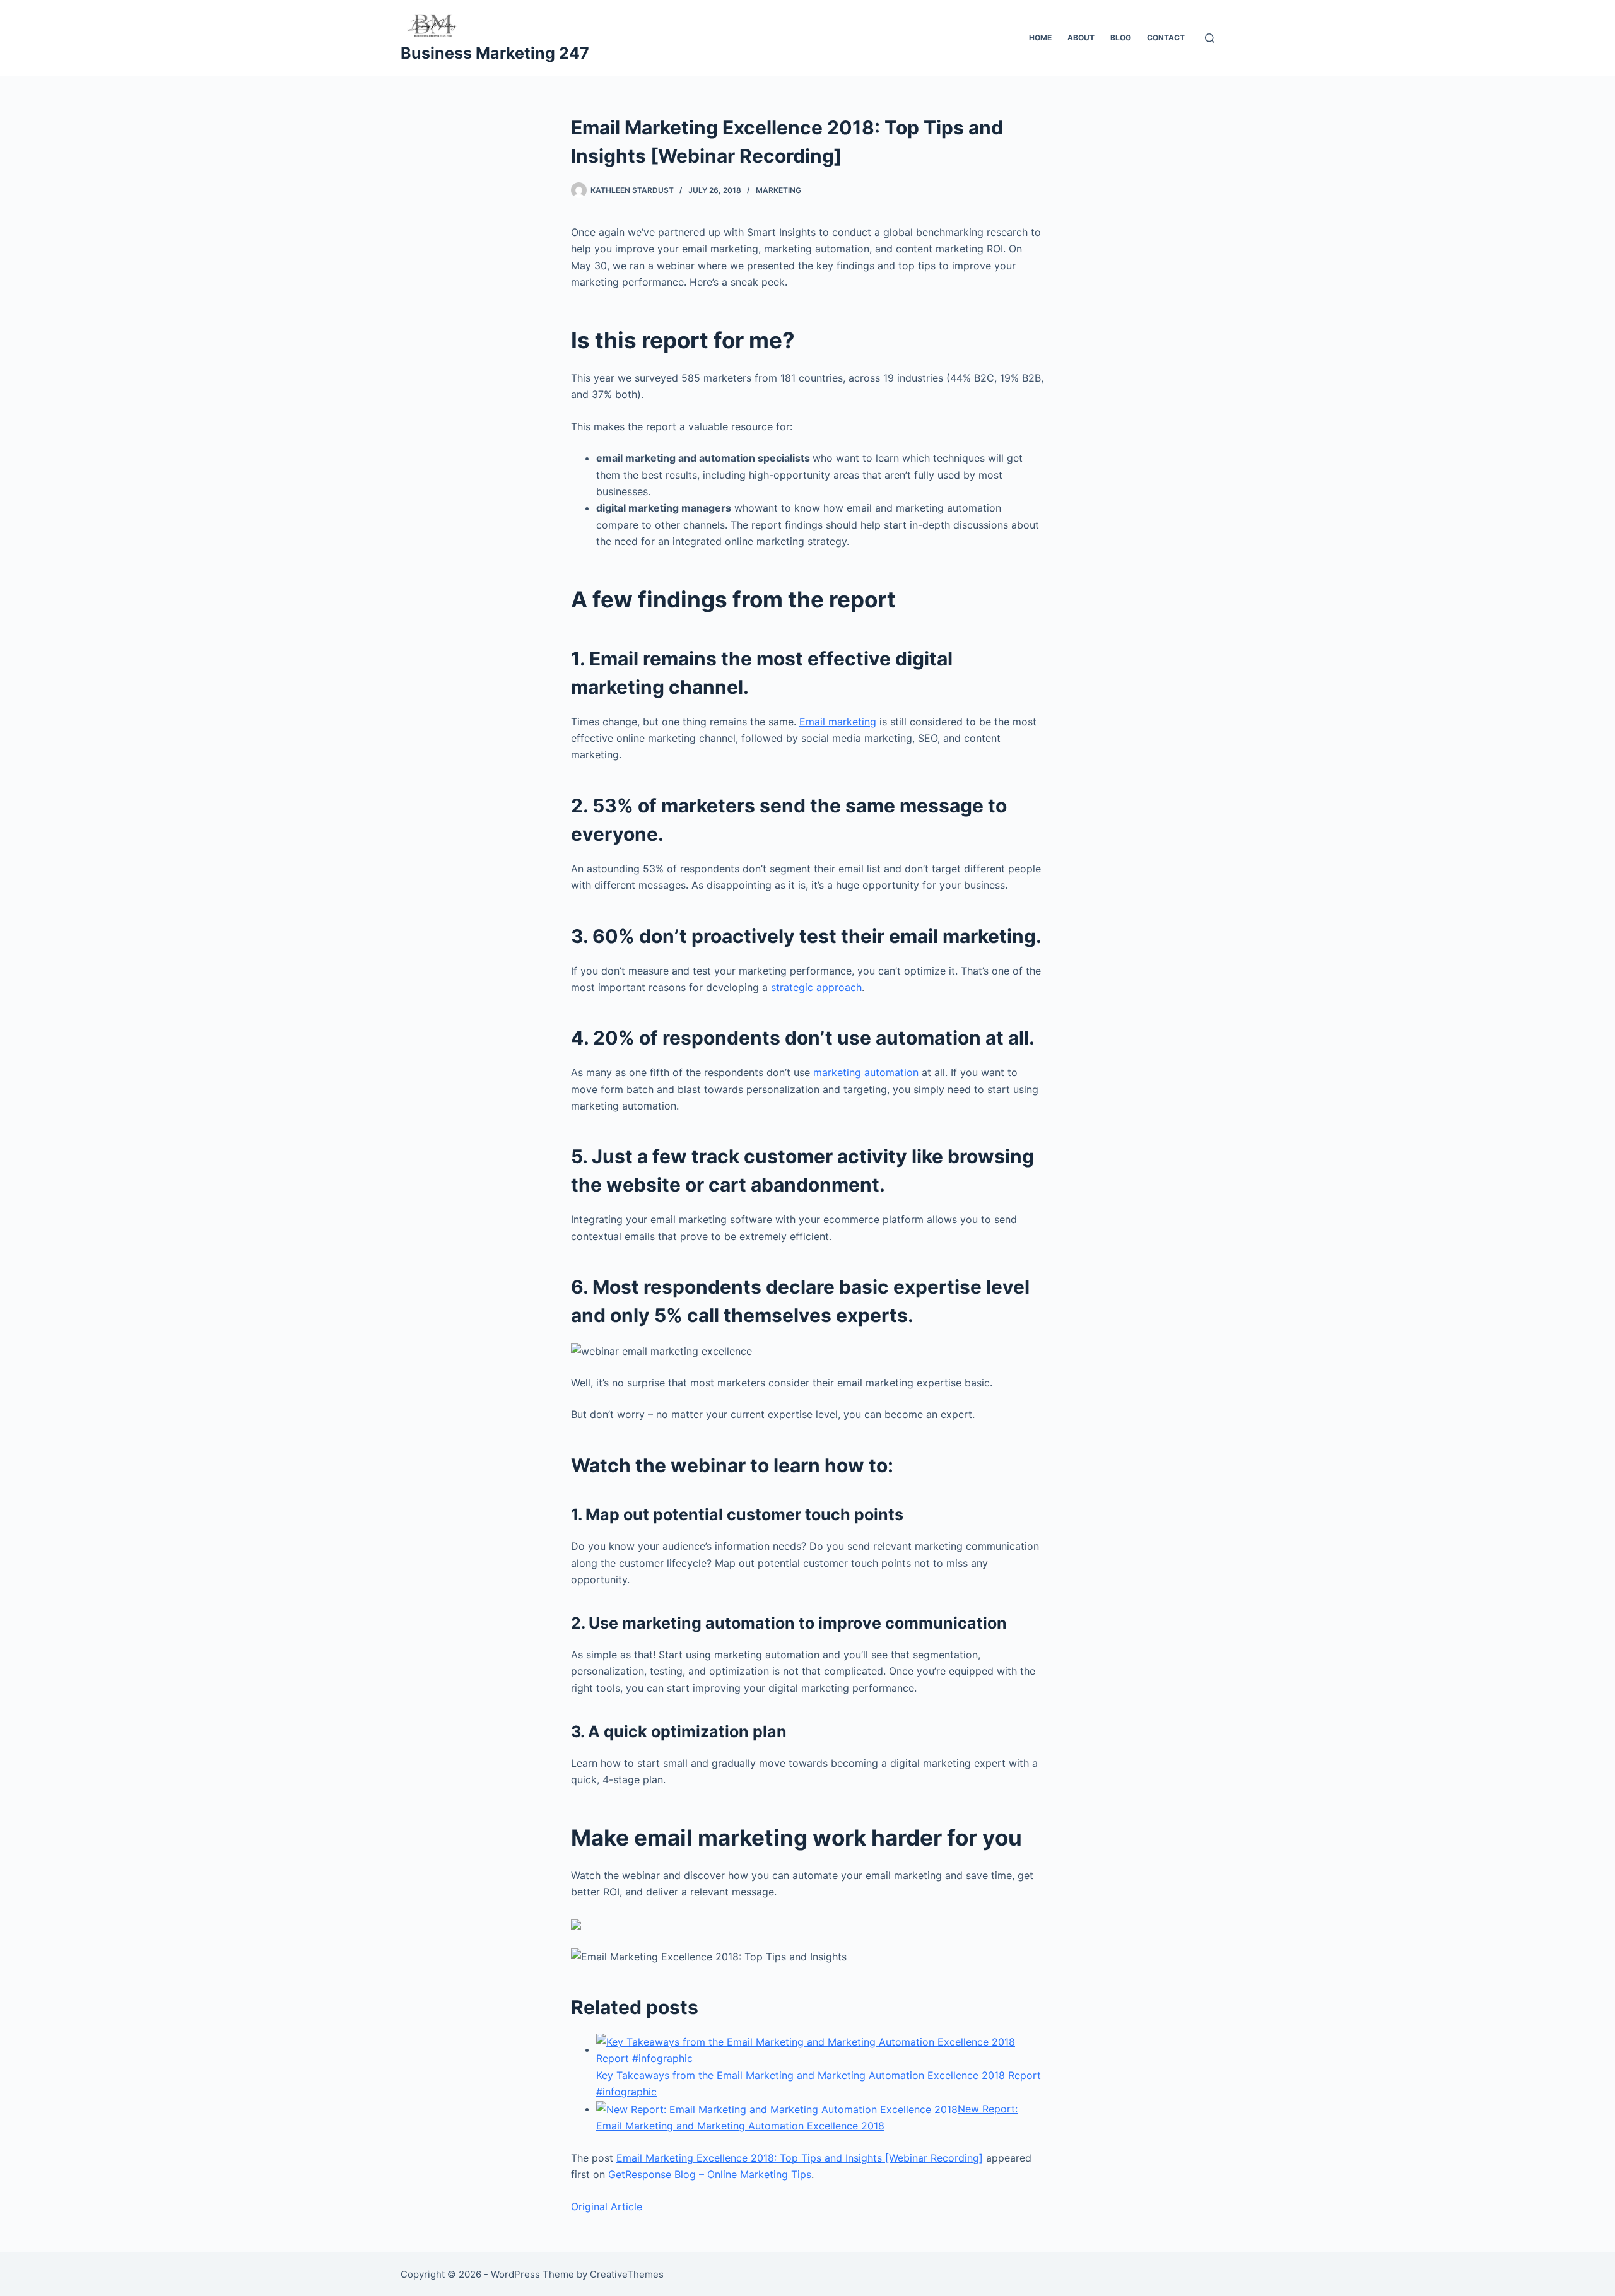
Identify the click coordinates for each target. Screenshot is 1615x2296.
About (1081, 38)
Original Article (607, 2206)
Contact (1166, 38)
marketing (778, 190)
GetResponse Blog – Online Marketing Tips (710, 2174)
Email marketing (838, 722)
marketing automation (866, 1072)
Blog (1121, 38)
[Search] (1210, 38)
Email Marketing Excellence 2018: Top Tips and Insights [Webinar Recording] (800, 2158)
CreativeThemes (627, 2274)
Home (1040, 38)
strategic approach (816, 987)
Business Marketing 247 (495, 53)
